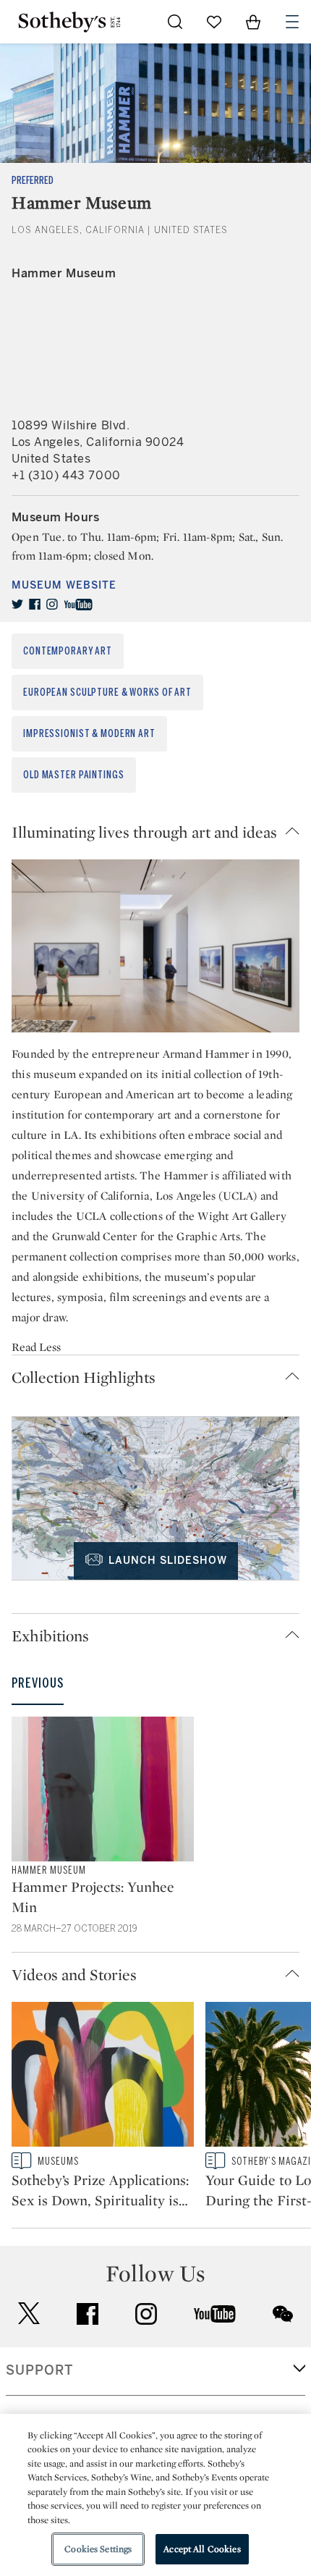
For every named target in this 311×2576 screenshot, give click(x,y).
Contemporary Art (68, 651)
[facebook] (35, 605)
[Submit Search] (175, 22)
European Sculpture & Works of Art (107, 693)
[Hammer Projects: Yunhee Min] (103, 1789)
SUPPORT (39, 2370)
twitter (29, 2314)
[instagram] (52, 605)
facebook (88, 2314)
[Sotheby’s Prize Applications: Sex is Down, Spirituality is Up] (103, 2077)
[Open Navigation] (292, 22)
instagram (146, 2314)
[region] (155, 2495)
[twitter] (17, 605)
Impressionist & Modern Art (89, 734)
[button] (155, 832)
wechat (283, 2314)
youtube (215, 2314)
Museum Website (64, 585)
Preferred (33, 181)
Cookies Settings (98, 2549)
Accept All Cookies (202, 2549)
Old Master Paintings (74, 775)
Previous (38, 1683)
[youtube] (78, 605)
